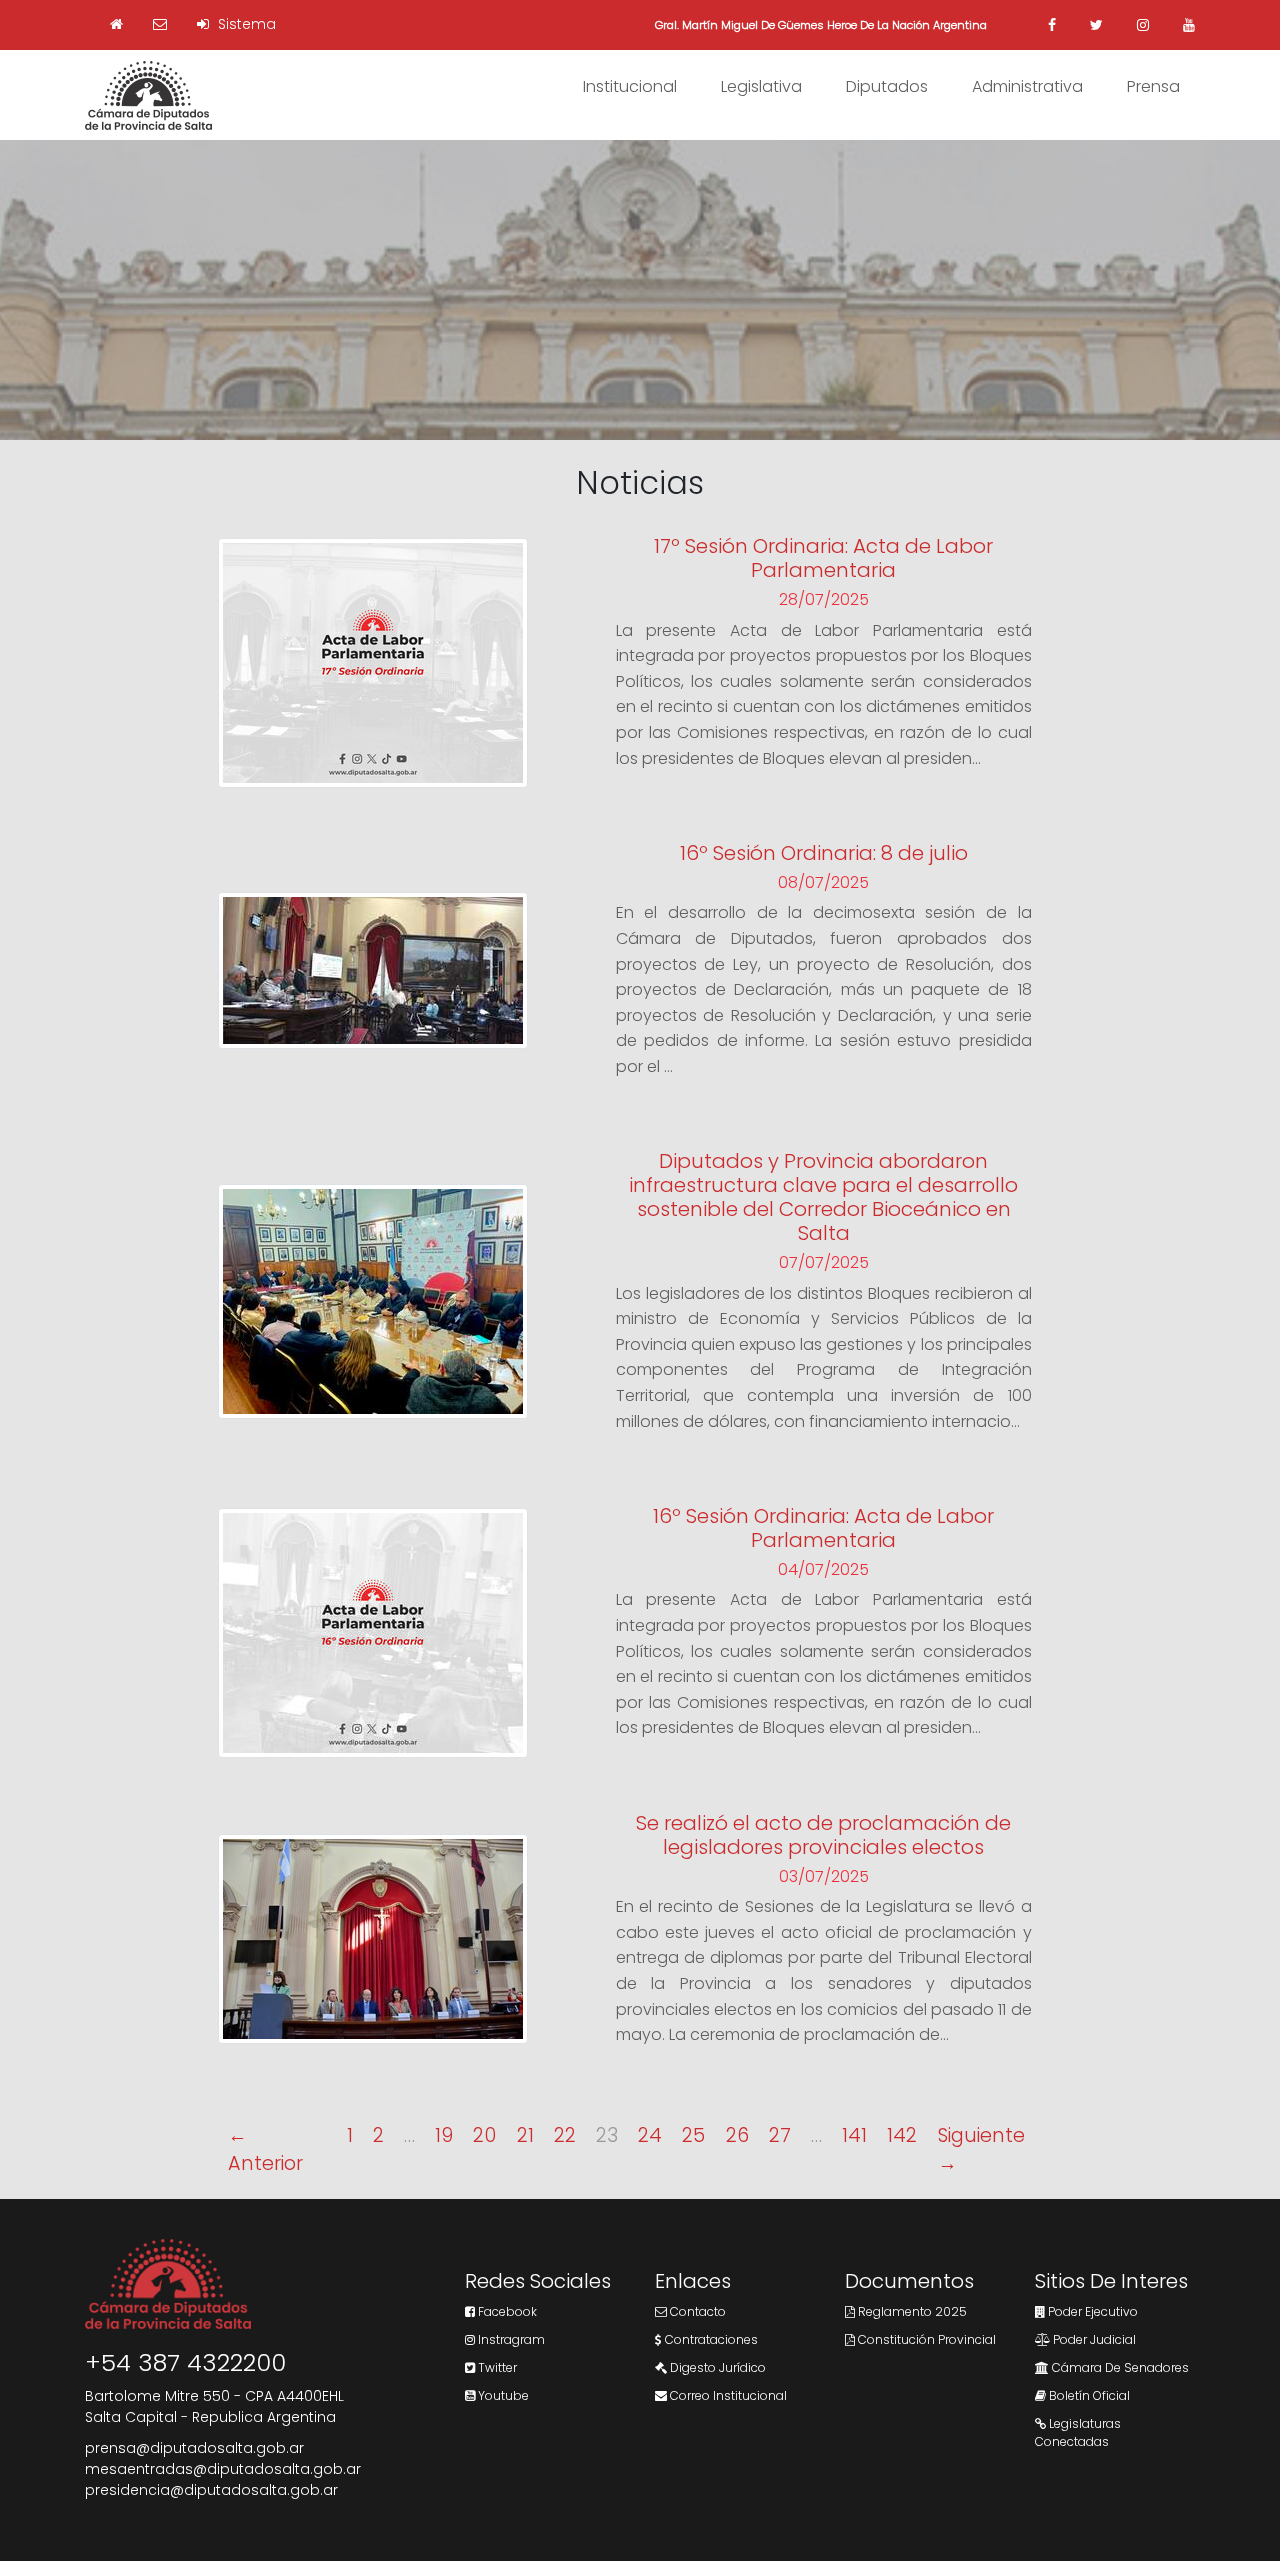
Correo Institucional (727, 2395)
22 (565, 2135)
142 (902, 2135)
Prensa (1153, 86)
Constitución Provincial (925, 2339)
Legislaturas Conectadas (1078, 2432)
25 (693, 2135)
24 (650, 2135)
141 (854, 2135)
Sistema (245, 24)
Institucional (630, 86)
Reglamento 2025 (911, 2311)
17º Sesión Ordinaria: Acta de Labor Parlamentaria (823, 558)
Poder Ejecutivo (1091, 2311)
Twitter (496, 2367)
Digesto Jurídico (716, 2367)
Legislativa (761, 86)
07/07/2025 (824, 1262)
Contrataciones (710, 2339)
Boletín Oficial (1088, 2395)
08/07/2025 (823, 882)
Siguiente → (981, 2150)
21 (525, 2135)
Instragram (510, 2339)
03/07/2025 (824, 1876)
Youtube (502, 2395)
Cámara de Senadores (1119, 2367)
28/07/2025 (824, 599)
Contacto (696, 2311)
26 (737, 2135)
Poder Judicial (1093, 2339)
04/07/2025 (823, 1569)
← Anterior (265, 2150)
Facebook (506, 2311)
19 (444, 2135)
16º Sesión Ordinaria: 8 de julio (824, 853)
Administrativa (1027, 86)
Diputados (887, 86)
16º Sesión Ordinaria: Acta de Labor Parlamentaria (823, 1528)
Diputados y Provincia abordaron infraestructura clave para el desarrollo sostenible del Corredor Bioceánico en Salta (823, 1197)
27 (780, 2135)
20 (484, 2135)
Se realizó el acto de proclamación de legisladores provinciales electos (823, 1835)
